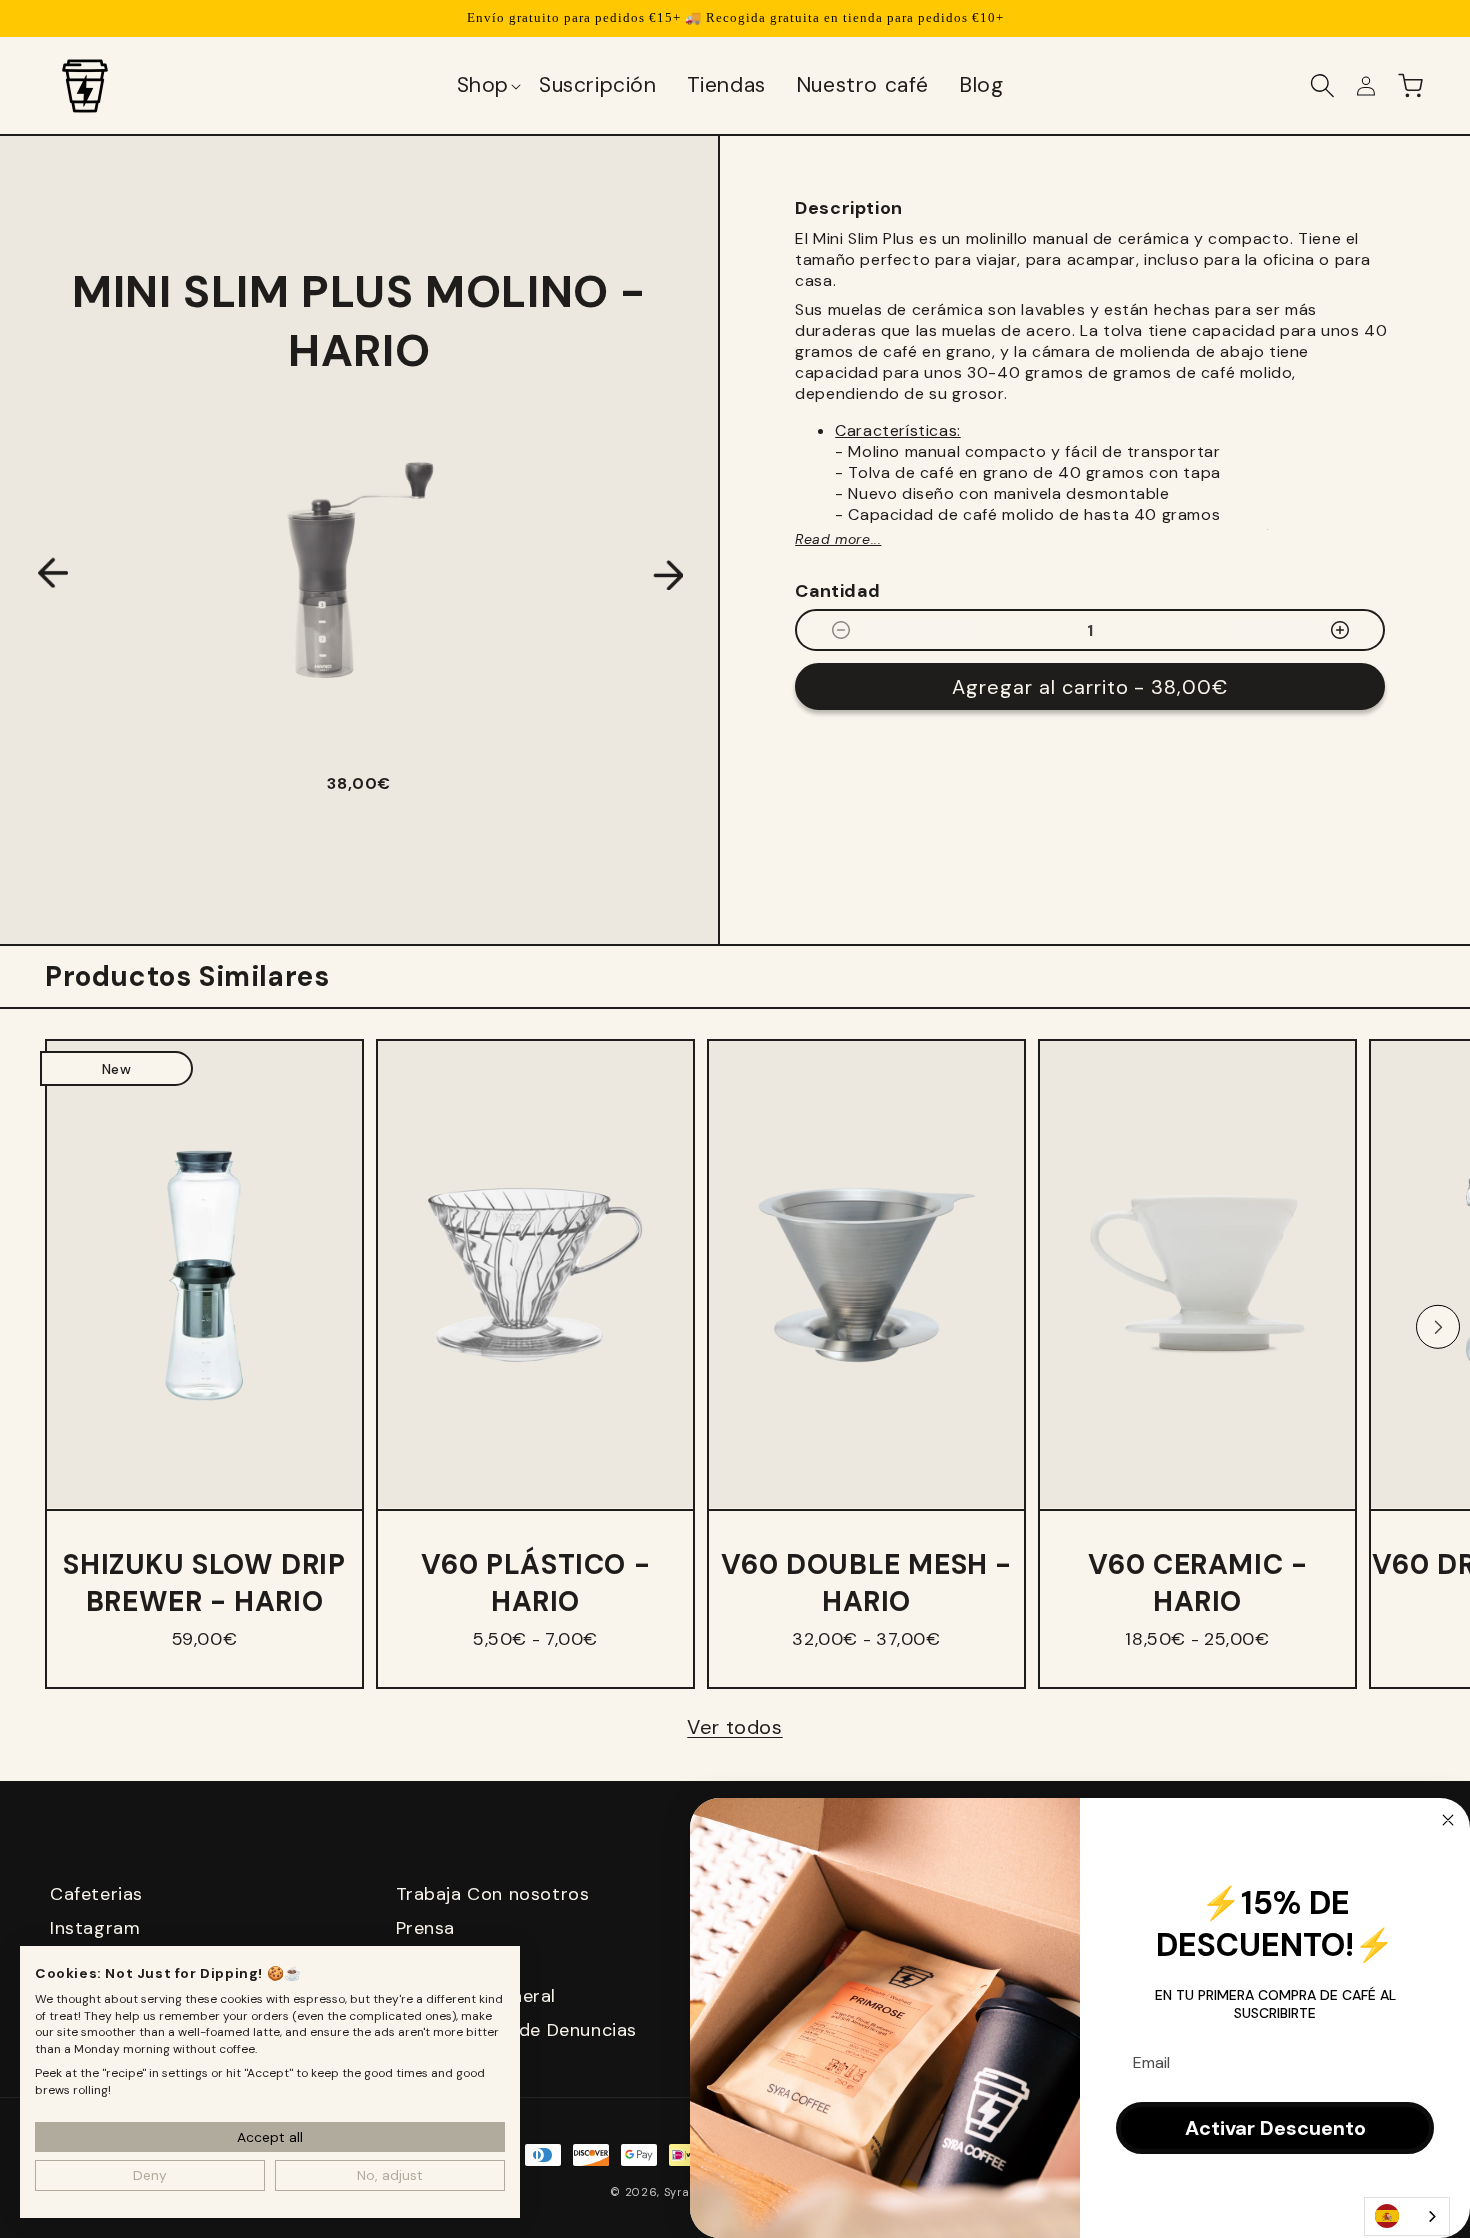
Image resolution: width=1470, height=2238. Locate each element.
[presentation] (52, 575)
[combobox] (1407, 2216)
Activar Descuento (1275, 2128)
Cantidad (837, 591)
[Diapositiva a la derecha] (1438, 1327)
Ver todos (734, 1727)
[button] (488, 86)
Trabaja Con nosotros (493, 1894)
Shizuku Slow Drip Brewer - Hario (204, 1583)
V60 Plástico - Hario (535, 1583)
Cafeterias (96, 1894)
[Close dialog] (1448, 1820)
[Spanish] (1407, 2216)
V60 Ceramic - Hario (1198, 1583)
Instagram (95, 1928)
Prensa (426, 1928)
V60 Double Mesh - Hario (866, 1583)
